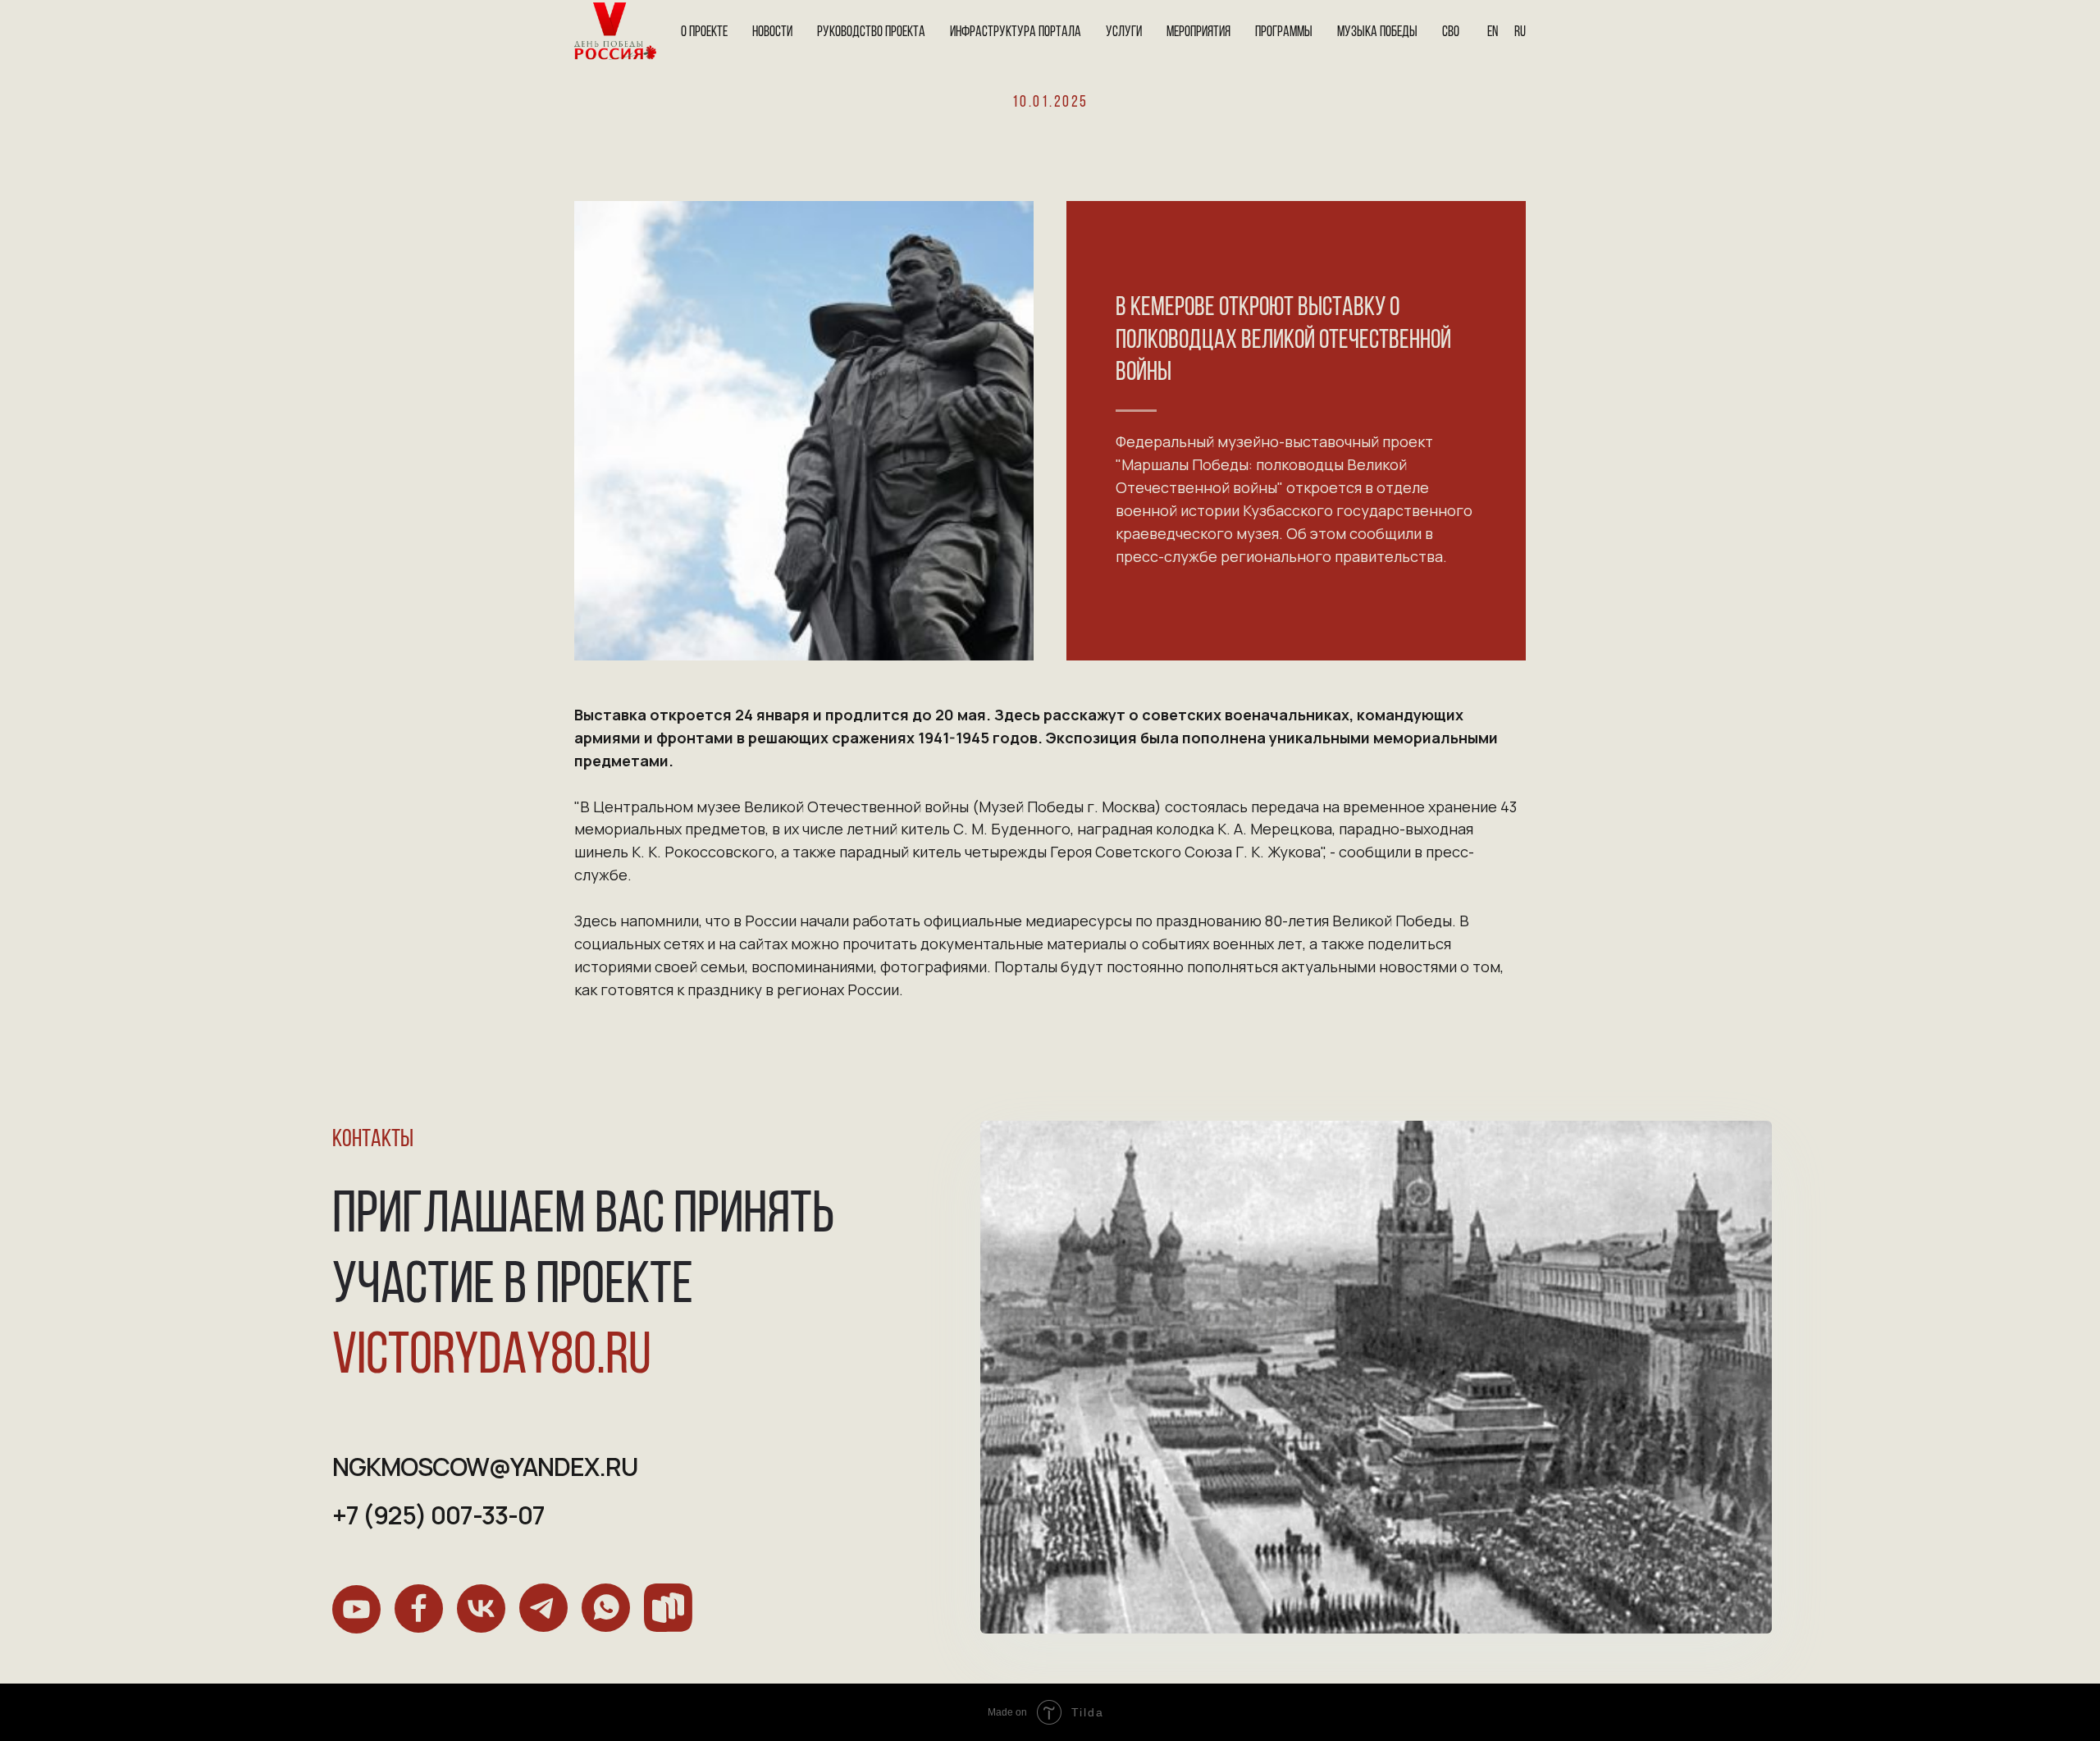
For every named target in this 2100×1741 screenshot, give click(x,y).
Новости (772, 33)
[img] (356, 1609)
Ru (1520, 33)
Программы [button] (1284, 33)
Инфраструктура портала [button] (1016, 33)
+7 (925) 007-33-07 (438, 1515)
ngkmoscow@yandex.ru (485, 1467)
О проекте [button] (704, 33)
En (1493, 33)
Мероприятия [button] (1198, 33)
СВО (1451, 33)
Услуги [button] (1124, 33)
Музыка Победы (1377, 33)
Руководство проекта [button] (871, 33)
